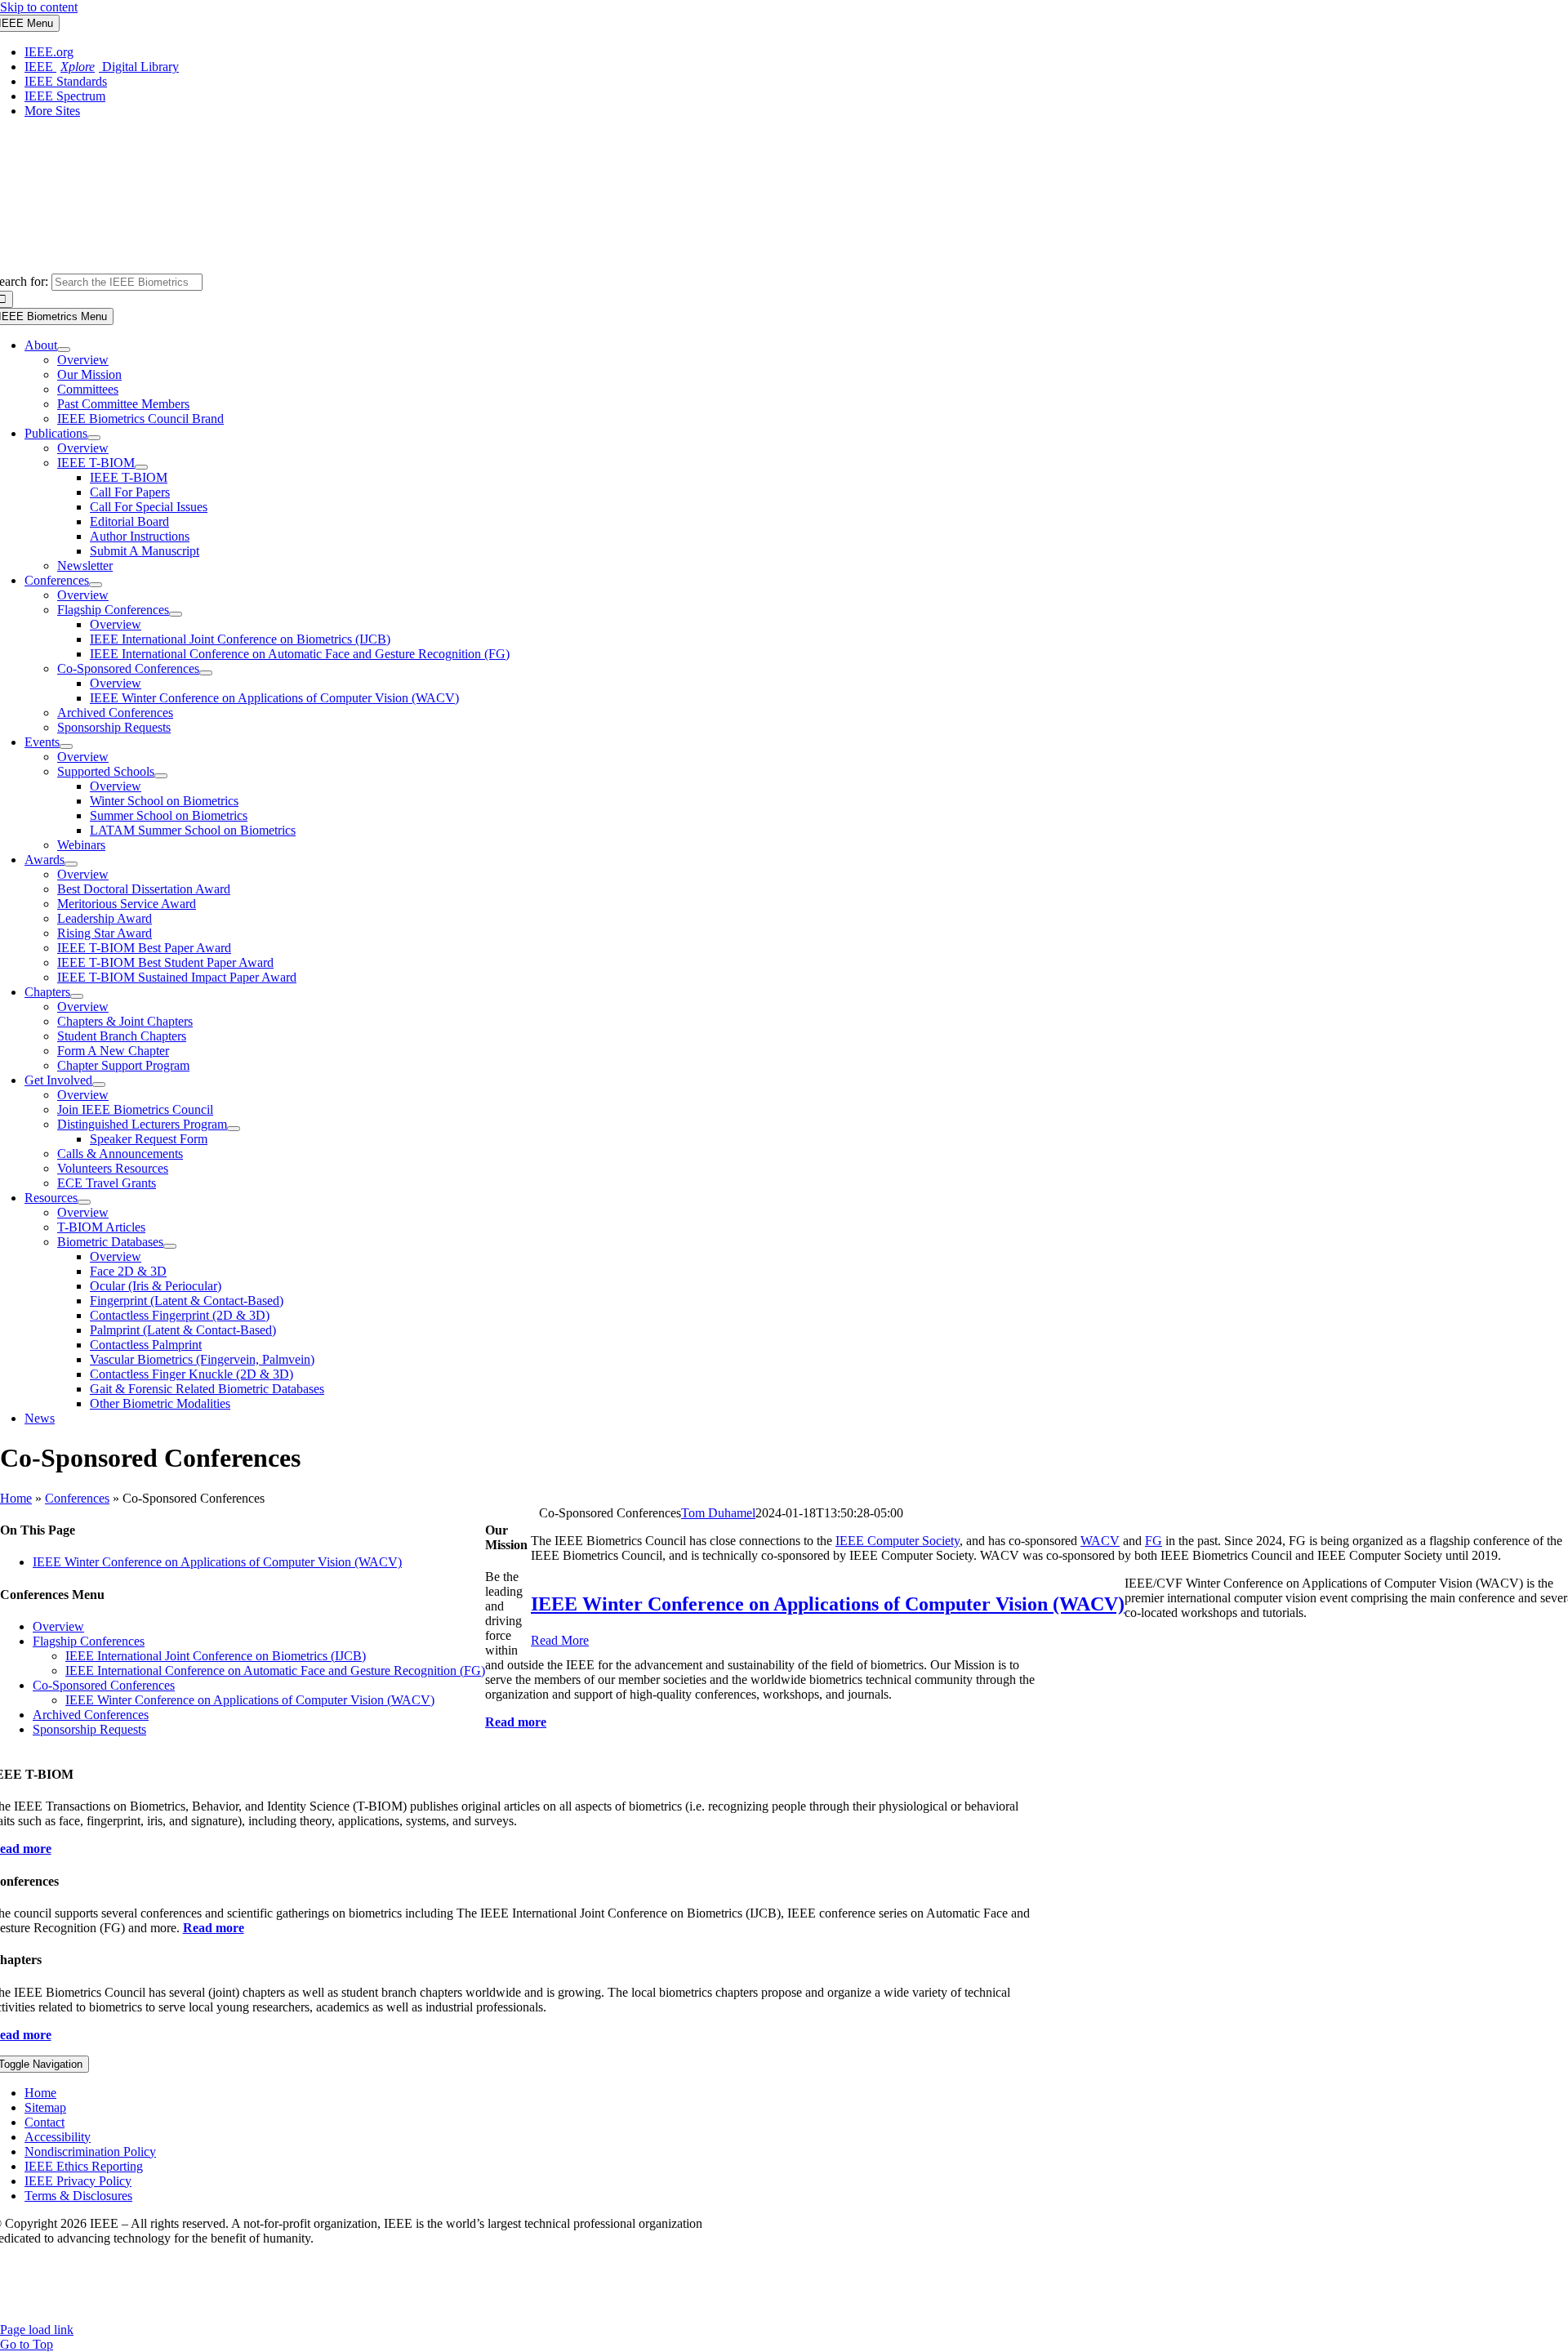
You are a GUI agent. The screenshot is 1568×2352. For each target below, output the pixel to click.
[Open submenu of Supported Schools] (161, 776)
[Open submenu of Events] (66, 746)
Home (16, 1498)
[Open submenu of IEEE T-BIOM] (141, 467)
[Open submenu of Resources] (84, 1202)
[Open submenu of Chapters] (77, 996)
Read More (560, 1640)
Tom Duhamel (718, 1513)
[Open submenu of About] (64, 350)
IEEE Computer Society (898, 1541)
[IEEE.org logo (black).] (935, 266)
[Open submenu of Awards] (71, 864)
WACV (1100, 1541)
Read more (214, 1928)
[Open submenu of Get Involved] (99, 1085)
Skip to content (39, 7)
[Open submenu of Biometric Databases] (170, 1246)
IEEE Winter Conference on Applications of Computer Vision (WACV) (217, 1562)
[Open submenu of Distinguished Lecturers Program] (234, 1129)
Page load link (37, 2330)
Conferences (77, 1498)
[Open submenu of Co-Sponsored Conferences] (206, 673)
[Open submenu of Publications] (94, 438)
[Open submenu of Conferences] (96, 585)
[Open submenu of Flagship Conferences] (176, 614)
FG (1154, 1541)
